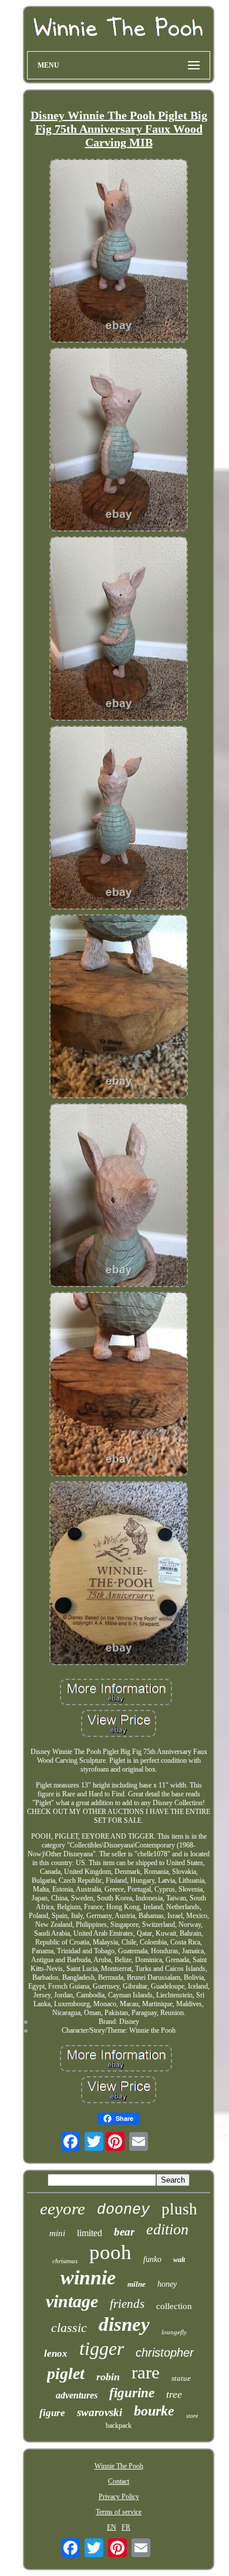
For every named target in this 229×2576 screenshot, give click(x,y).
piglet (66, 2373)
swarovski (100, 2412)
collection (174, 2306)
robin (108, 2377)
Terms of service (119, 2512)
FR (126, 2527)
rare (146, 2372)
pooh (110, 2252)
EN (112, 2527)
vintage (72, 2301)
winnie (88, 2278)
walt (179, 2260)
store (192, 2416)
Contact (119, 2481)
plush (179, 2209)
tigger (102, 2348)
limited (90, 2233)
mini (57, 2233)
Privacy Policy (119, 2497)
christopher (165, 2353)
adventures (77, 2395)
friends (127, 2304)
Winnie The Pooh (119, 2466)
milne (137, 2284)
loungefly (174, 2332)
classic (69, 2328)
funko (152, 2259)
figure (52, 2413)
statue (181, 2378)
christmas (65, 2261)
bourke (154, 2411)
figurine (132, 2393)
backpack (119, 2425)
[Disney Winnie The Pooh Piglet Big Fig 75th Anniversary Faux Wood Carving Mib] (119, 252)
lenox (56, 2353)
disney (124, 2324)
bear (124, 2232)
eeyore (63, 2209)
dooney (123, 2210)
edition (167, 2229)
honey (167, 2284)
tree (174, 2394)
